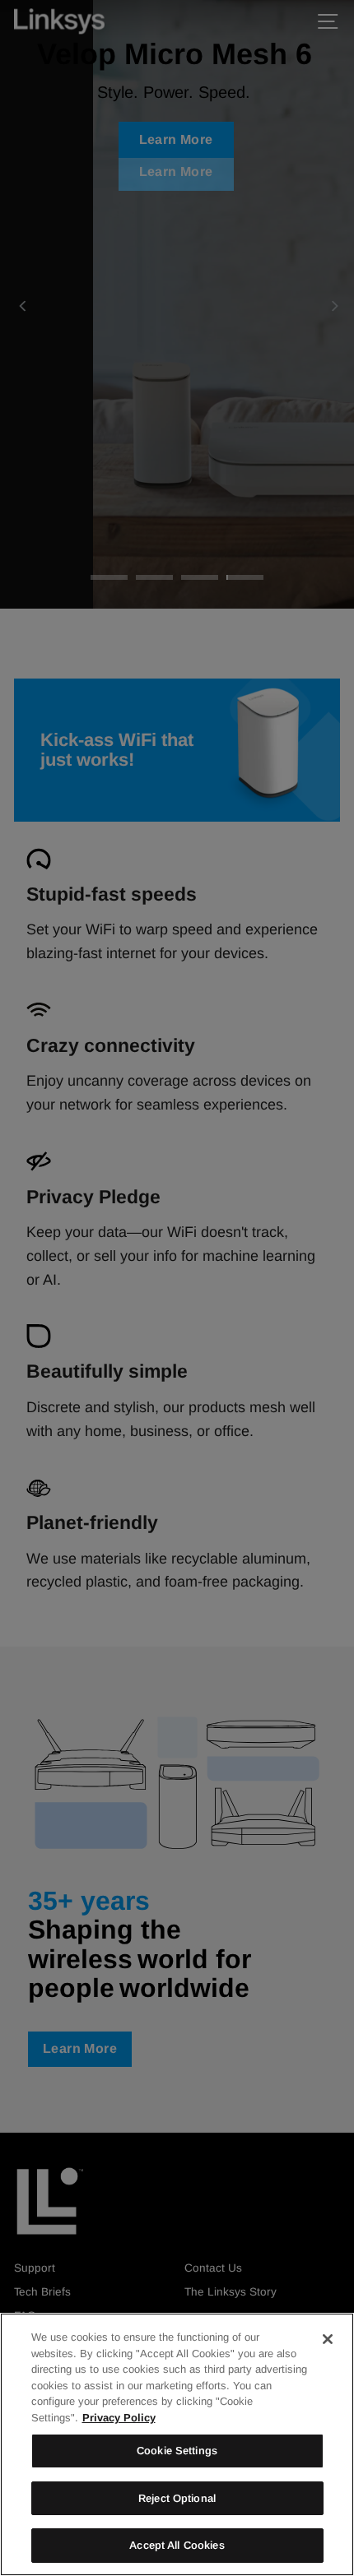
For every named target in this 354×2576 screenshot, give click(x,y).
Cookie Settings (177, 2451)
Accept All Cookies (177, 2545)
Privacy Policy (119, 2418)
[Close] (328, 2339)
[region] (177, 2444)
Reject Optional (177, 2498)
